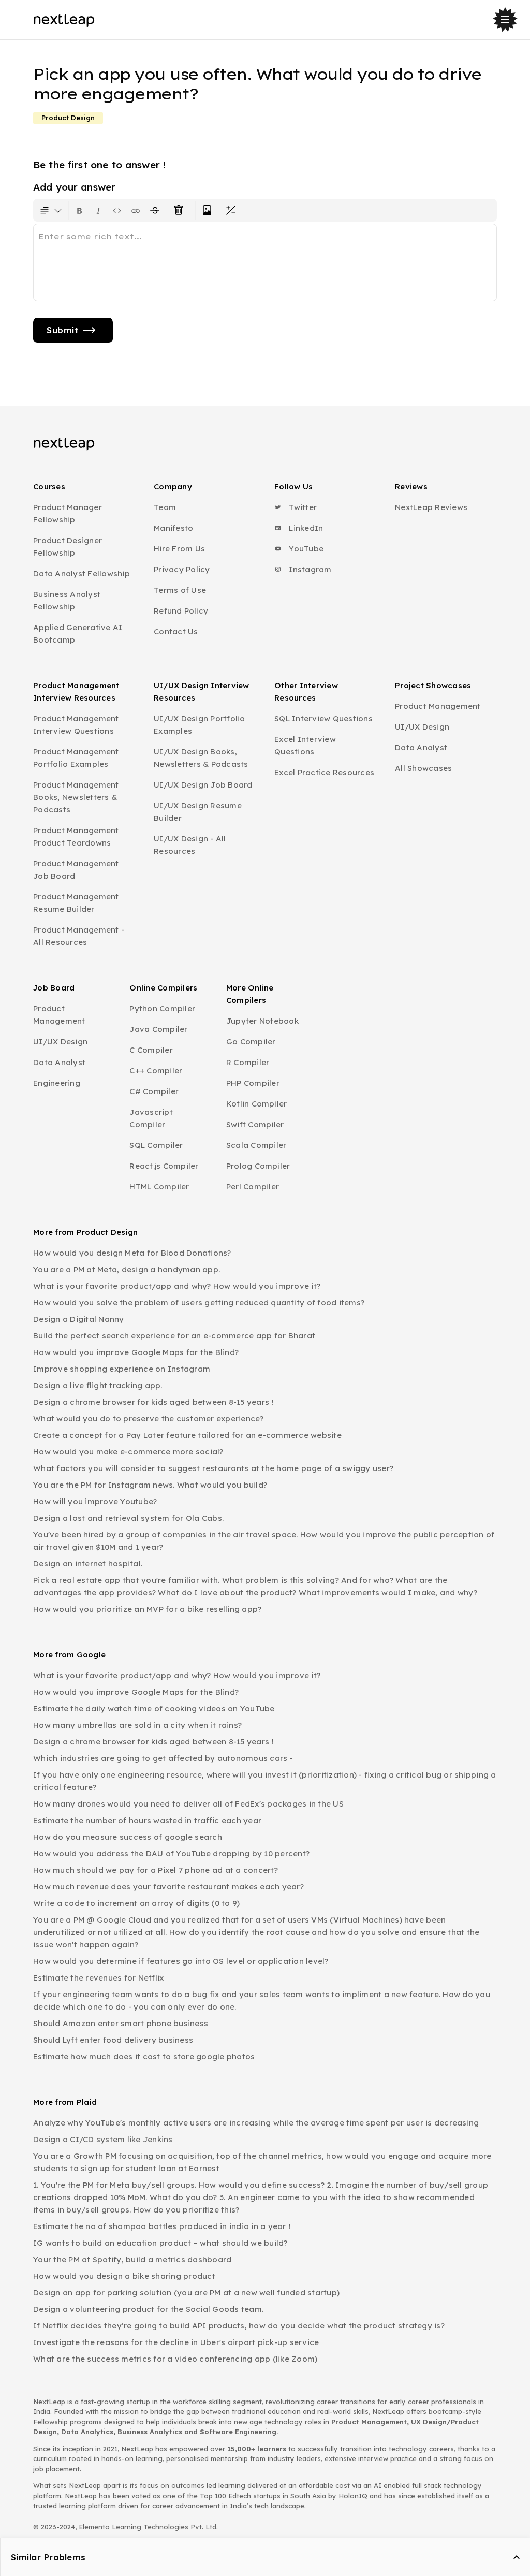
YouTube (305, 549)
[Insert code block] (117, 210)
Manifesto (173, 528)
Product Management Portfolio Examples (76, 758)
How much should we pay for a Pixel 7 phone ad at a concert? (156, 1870)
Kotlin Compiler (257, 1104)
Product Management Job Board (76, 870)
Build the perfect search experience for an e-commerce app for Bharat (174, 1336)
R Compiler (248, 1062)
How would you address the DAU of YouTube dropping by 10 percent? (171, 1853)
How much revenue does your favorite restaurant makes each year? (168, 1887)
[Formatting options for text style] (51, 210)
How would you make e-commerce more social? (128, 1452)
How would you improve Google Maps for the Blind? (136, 1352)
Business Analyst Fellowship (67, 600)
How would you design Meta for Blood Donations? (132, 1253)
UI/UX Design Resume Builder (198, 812)
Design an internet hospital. (88, 1563)
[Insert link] (136, 210)
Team (165, 507)
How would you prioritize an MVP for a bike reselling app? (147, 1609)
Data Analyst (421, 747)
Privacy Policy (182, 569)
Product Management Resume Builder (76, 903)
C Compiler (151, 1050)
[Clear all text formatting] (181, 210)
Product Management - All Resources (79, 936)
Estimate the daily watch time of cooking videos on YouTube (154, 1708)
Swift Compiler (255, 1124)
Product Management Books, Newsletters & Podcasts (76, 797)
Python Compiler (162, 1008)
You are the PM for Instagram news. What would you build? (150, 1485)
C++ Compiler (156, 1071)
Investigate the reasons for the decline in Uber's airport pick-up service (176, 2342)
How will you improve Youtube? (95, 1501)
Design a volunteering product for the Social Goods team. (148, 2309)
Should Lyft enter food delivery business (113, 2040)
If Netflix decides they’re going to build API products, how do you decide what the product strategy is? (239, 2326)
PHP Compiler (253, 1083)
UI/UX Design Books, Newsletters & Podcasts (201, 758)
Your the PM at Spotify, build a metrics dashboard (132, 2259)
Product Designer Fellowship (68, 547)
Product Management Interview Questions (76, 725)
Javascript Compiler (151, 1118)
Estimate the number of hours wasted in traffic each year (147, 1820)
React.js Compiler (164, 1166)
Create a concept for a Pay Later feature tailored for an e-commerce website (187, 1435)
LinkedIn (305, 528)
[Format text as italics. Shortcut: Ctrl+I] (98, 210)
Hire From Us (179, 549)
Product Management (438, 706)
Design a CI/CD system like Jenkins (103, 2139)
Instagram (309, 569)
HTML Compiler (159, 1187)
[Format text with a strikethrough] (157, 210)
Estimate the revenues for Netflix (98, 1978)
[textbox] (265, 263)
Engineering (57, 1083)
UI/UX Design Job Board (203, 785)
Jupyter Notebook (262, 1021)
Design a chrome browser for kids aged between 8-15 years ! (153, 1402)
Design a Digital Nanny (79, 1319)
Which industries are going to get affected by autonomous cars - (163, 1758)
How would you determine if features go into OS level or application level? (181, 1961)
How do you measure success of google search (128, 1837)
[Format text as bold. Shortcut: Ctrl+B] (80, 210)
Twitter (302, 507)
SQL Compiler (156, 1145)
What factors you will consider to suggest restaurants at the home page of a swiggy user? (213, 1468)
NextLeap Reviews (431, 507)
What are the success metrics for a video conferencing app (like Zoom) (175, 2359)
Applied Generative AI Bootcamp (78, 634)
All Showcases (423, 768)
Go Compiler (251, 1042)
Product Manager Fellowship (68, 513)
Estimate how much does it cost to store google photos (144, 2056)
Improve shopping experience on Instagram (122, 1369)
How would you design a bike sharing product (124, 2276)
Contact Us (176, 631)
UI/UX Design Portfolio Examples (200, 725)
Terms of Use (180, 590)
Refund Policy (181, 611)
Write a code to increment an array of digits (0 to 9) (136, 1903)
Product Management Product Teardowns (76, 836)
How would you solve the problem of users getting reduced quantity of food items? (199, 1302)
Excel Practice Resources (324, 772)
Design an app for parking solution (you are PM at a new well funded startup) (186, 2293)
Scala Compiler (256, 1145)
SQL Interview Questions (323, 718)
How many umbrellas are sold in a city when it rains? (137, 1725)
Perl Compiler (253, 1187)
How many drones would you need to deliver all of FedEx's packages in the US (188, 1804)
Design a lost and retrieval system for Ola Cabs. (128, 1518)
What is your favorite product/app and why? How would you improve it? (177, 1286)
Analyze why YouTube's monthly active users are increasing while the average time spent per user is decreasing (256, 2123)
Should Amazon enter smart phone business (121, 2023)
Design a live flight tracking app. (98, 1385)
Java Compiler (158, 1029)
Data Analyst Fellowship (82, 573)
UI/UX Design (422, 727)
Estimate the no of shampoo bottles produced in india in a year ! (162, 2226)
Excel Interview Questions (305, 745)
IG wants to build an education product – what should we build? (160, 2243)
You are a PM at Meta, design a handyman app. (127, 1269)
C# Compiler (154, 1091)
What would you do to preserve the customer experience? (149, 1418)
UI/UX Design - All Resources (190, 845)
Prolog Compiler (258, 1166)
